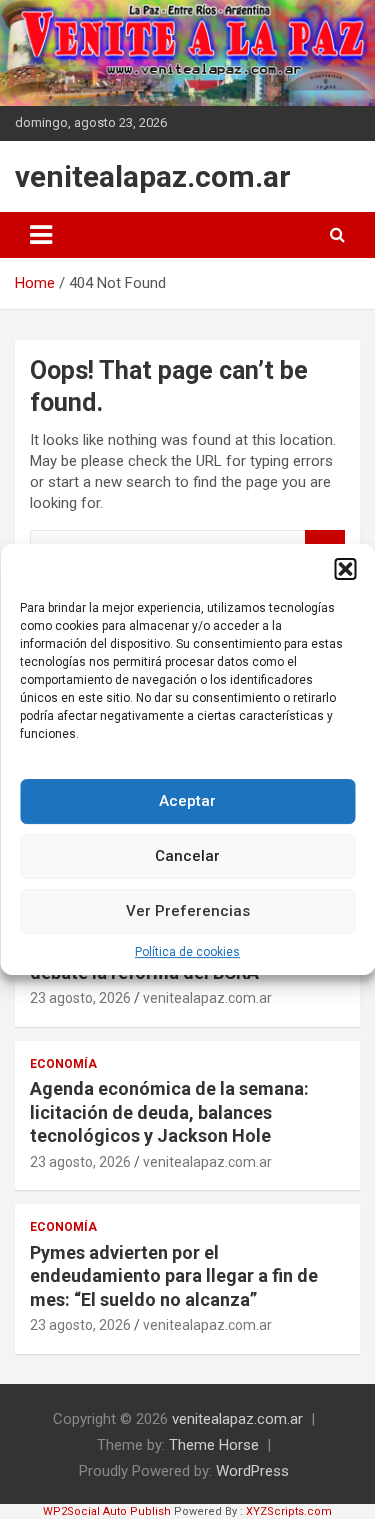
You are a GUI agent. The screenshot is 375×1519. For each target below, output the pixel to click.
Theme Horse (214, 1445)
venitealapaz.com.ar (153, 176)
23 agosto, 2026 (80, 998)
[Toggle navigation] (41, 235)
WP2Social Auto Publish (107, 1511)
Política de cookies (187, 952)
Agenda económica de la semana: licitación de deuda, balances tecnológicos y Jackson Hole (169, 1112)
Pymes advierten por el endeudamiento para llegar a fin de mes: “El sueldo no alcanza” (174, 1276)
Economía (63, 1064)
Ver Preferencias (188, 911)
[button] (345, 569)
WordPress (252, 1471)
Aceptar (187, 801)
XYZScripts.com (289, 1511)
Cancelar (187, 856)
